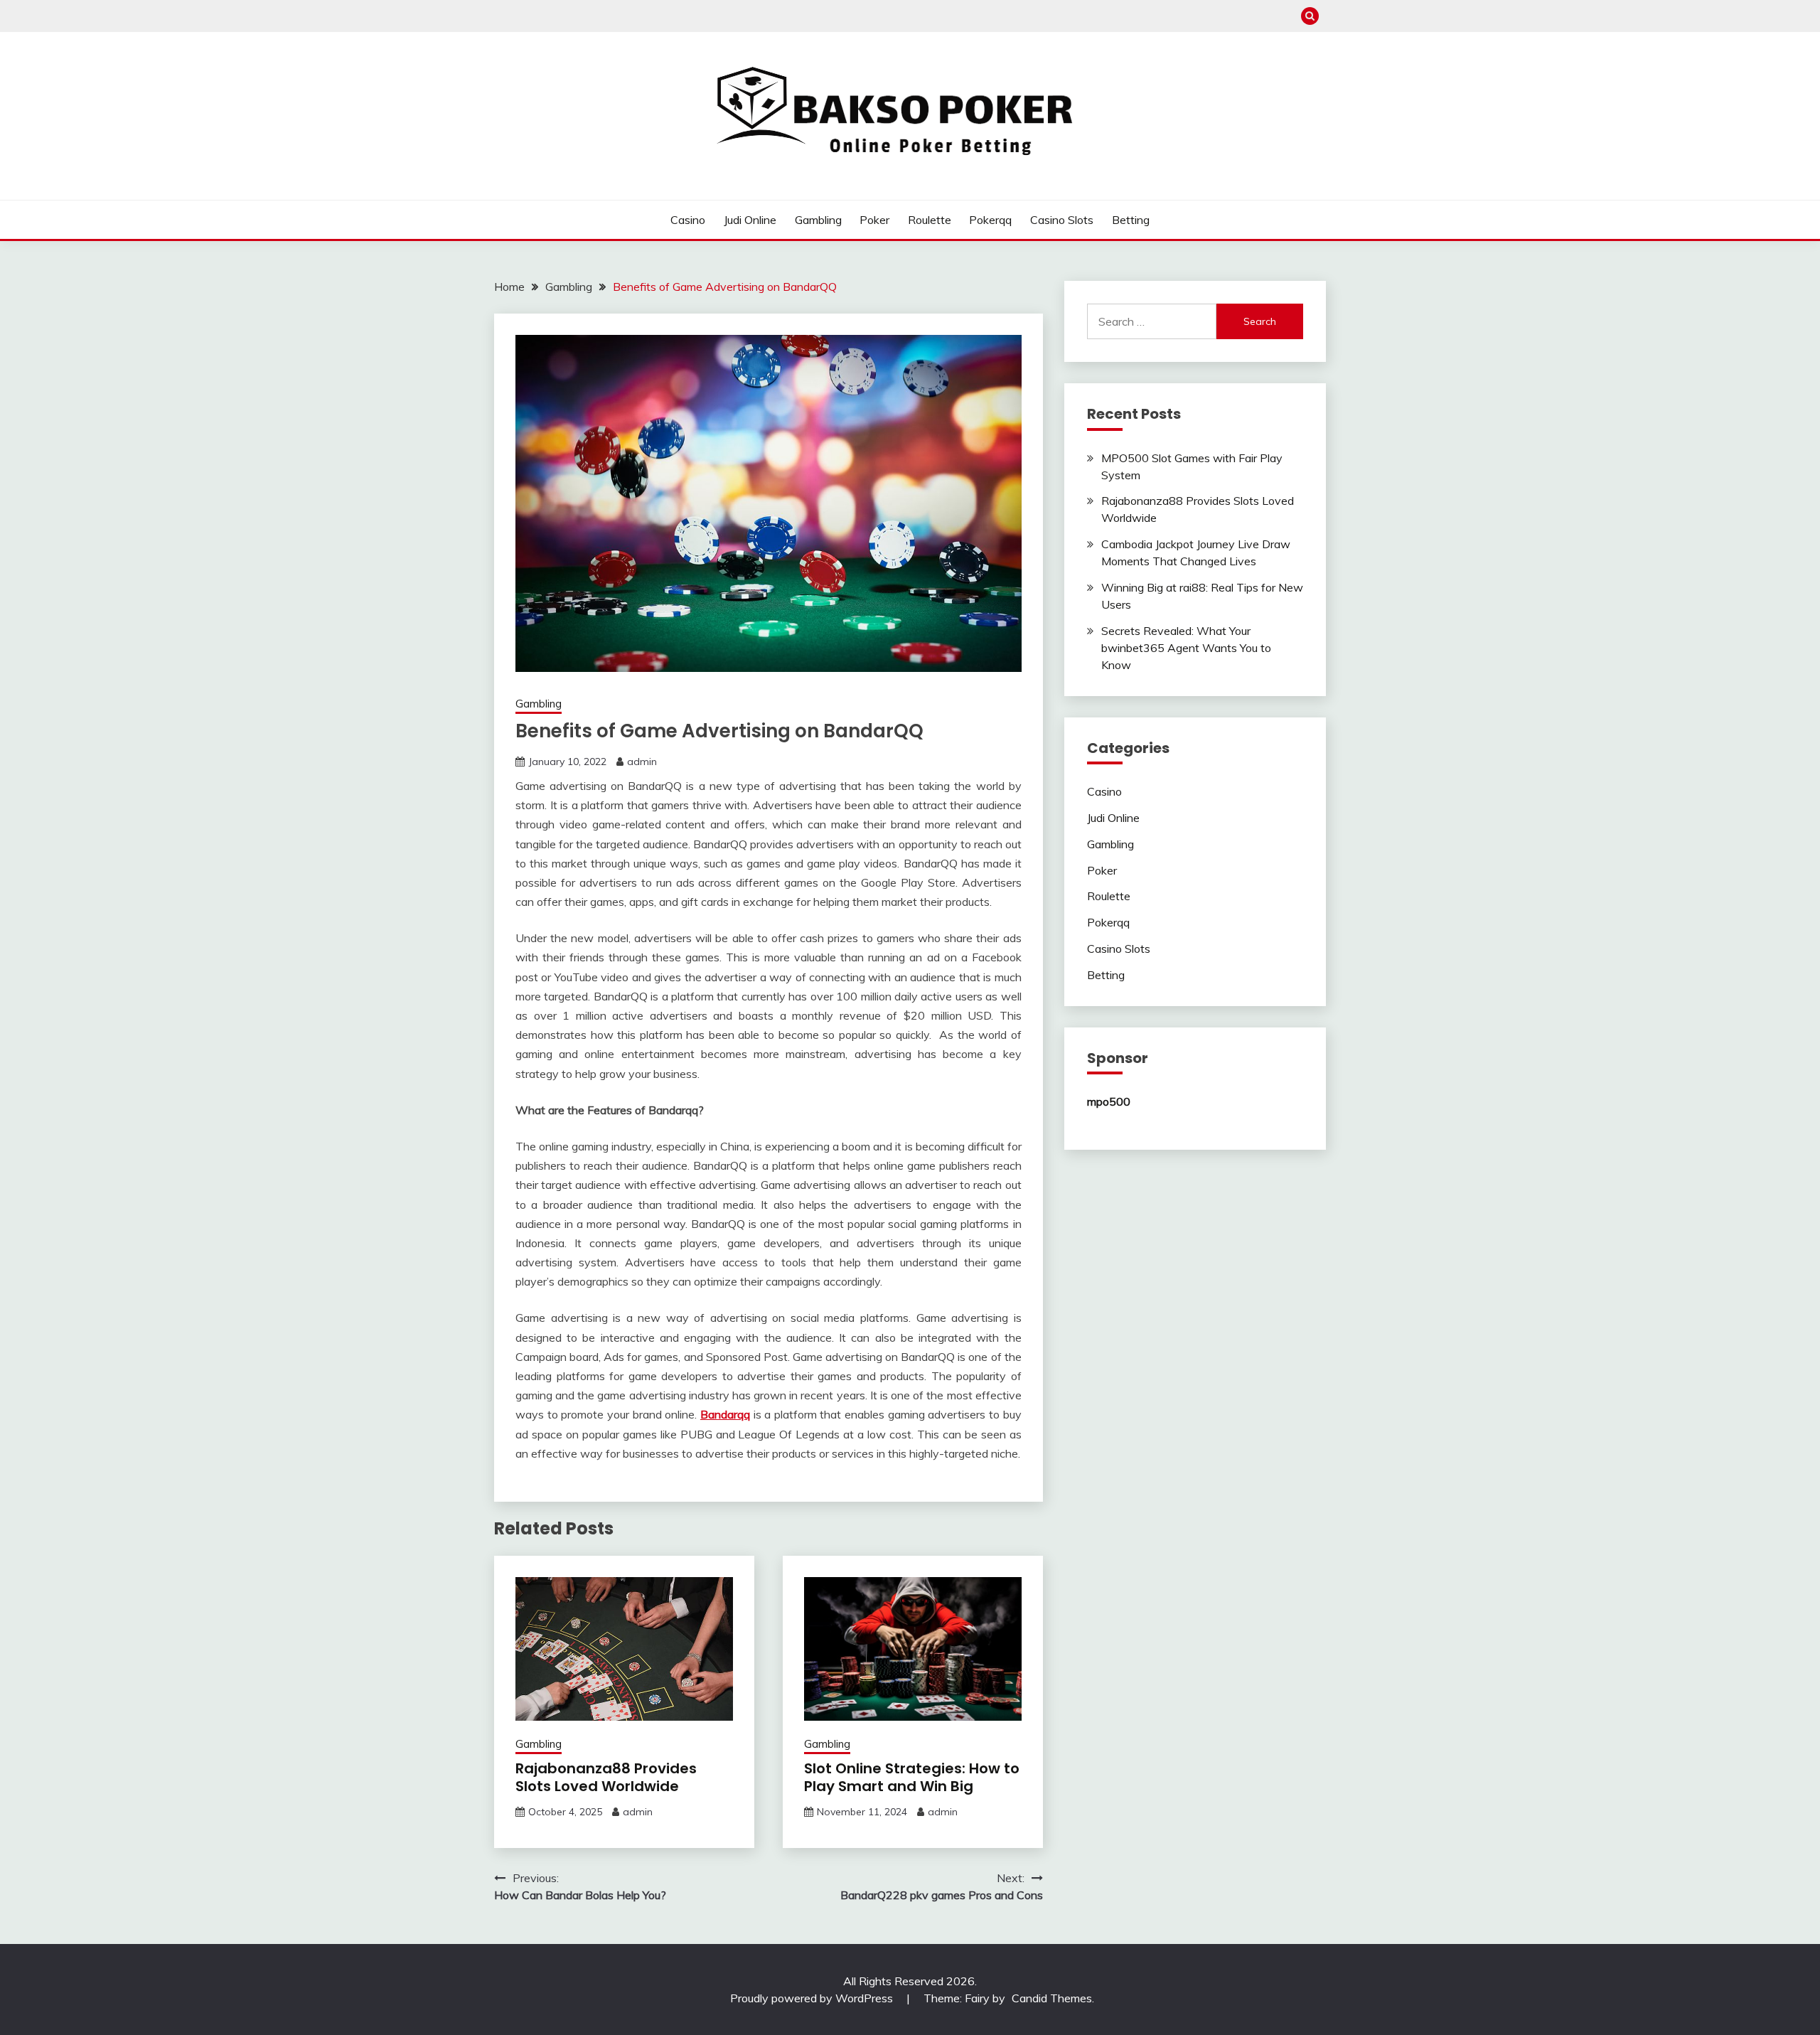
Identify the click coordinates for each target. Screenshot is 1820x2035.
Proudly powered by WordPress (813, 1998)
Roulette (930, 220)
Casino (688, 220)
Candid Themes (1052, 1998)
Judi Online (750, 220)
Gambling (818, 220)
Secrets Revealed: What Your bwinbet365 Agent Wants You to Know (1186, 648)
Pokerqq (990, 220)
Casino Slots (1062, 220)
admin (642, 762)
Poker (874, 220)
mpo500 (1109, 1101)
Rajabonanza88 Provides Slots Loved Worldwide (606, 1777)
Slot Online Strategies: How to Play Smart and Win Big (912, 1777)
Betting (1131, 220)
